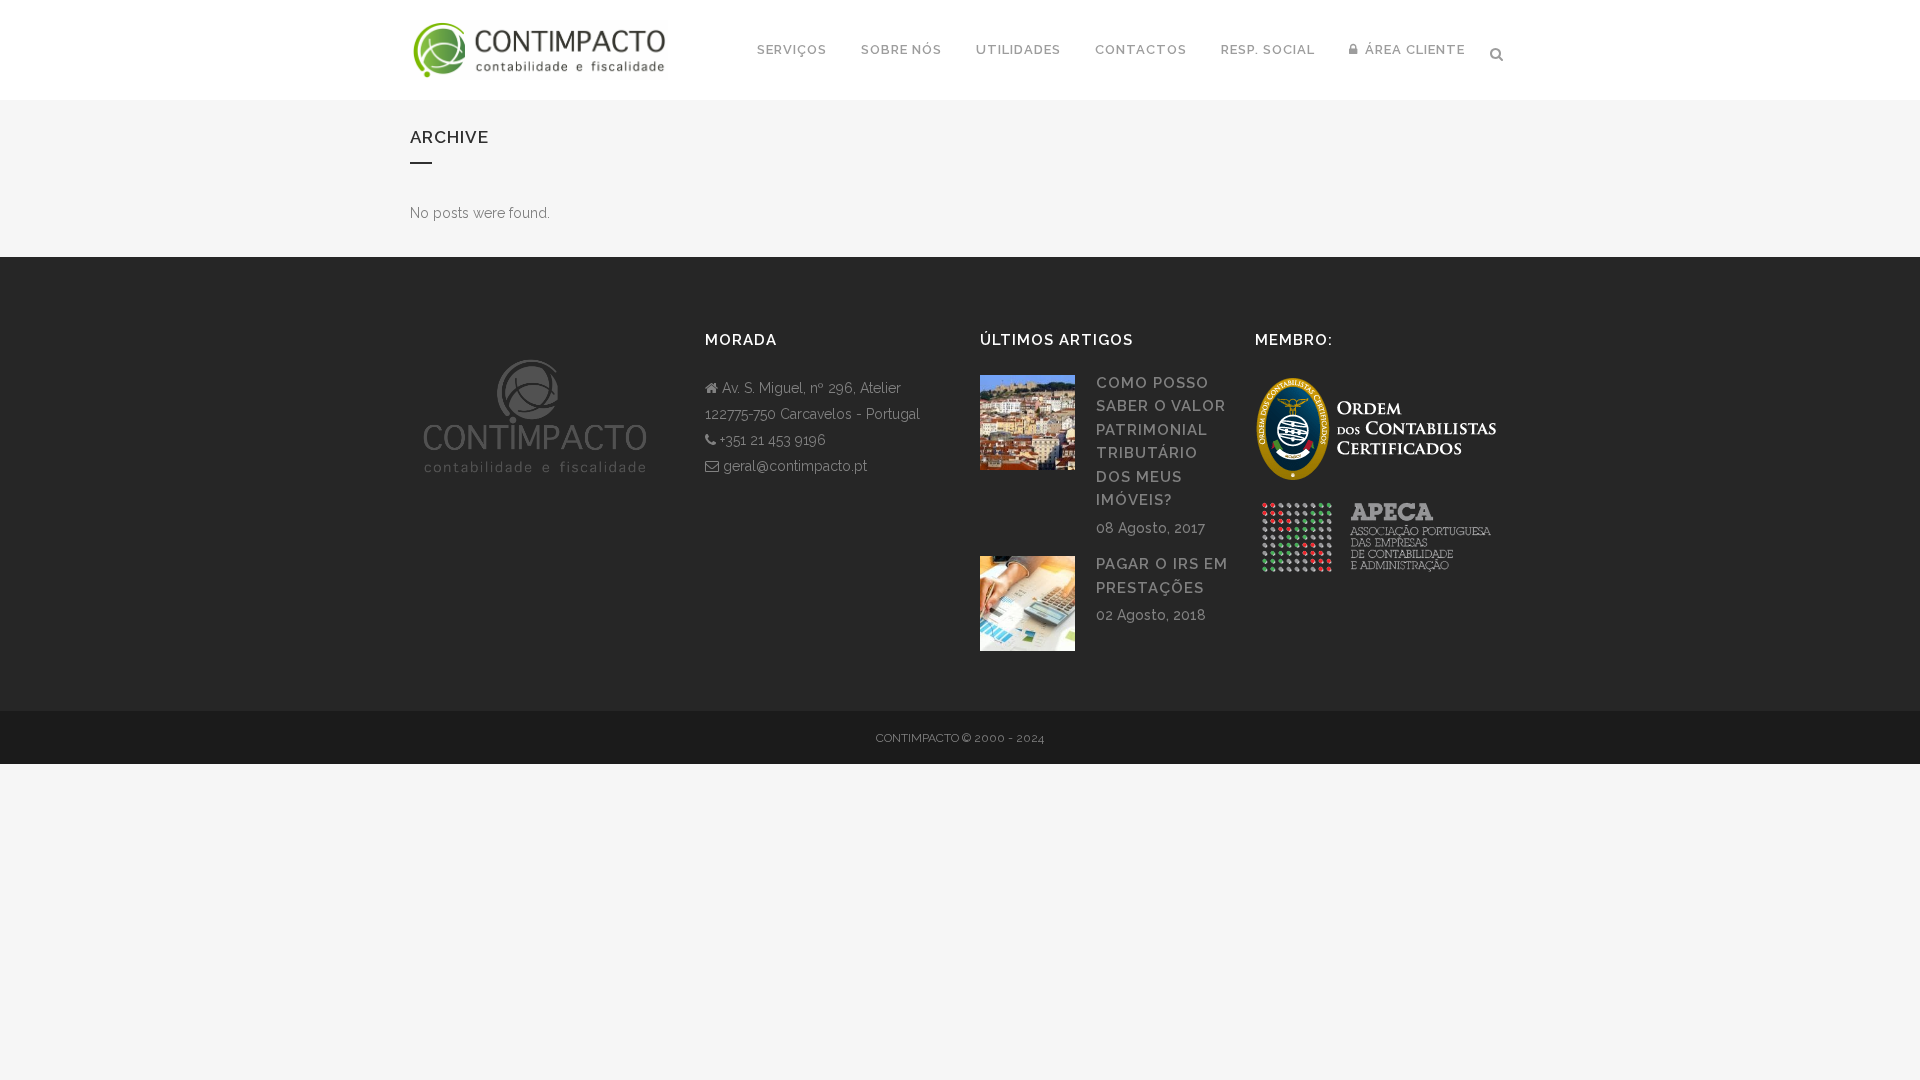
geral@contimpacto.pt (795, 466)
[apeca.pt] (1376, 581)
